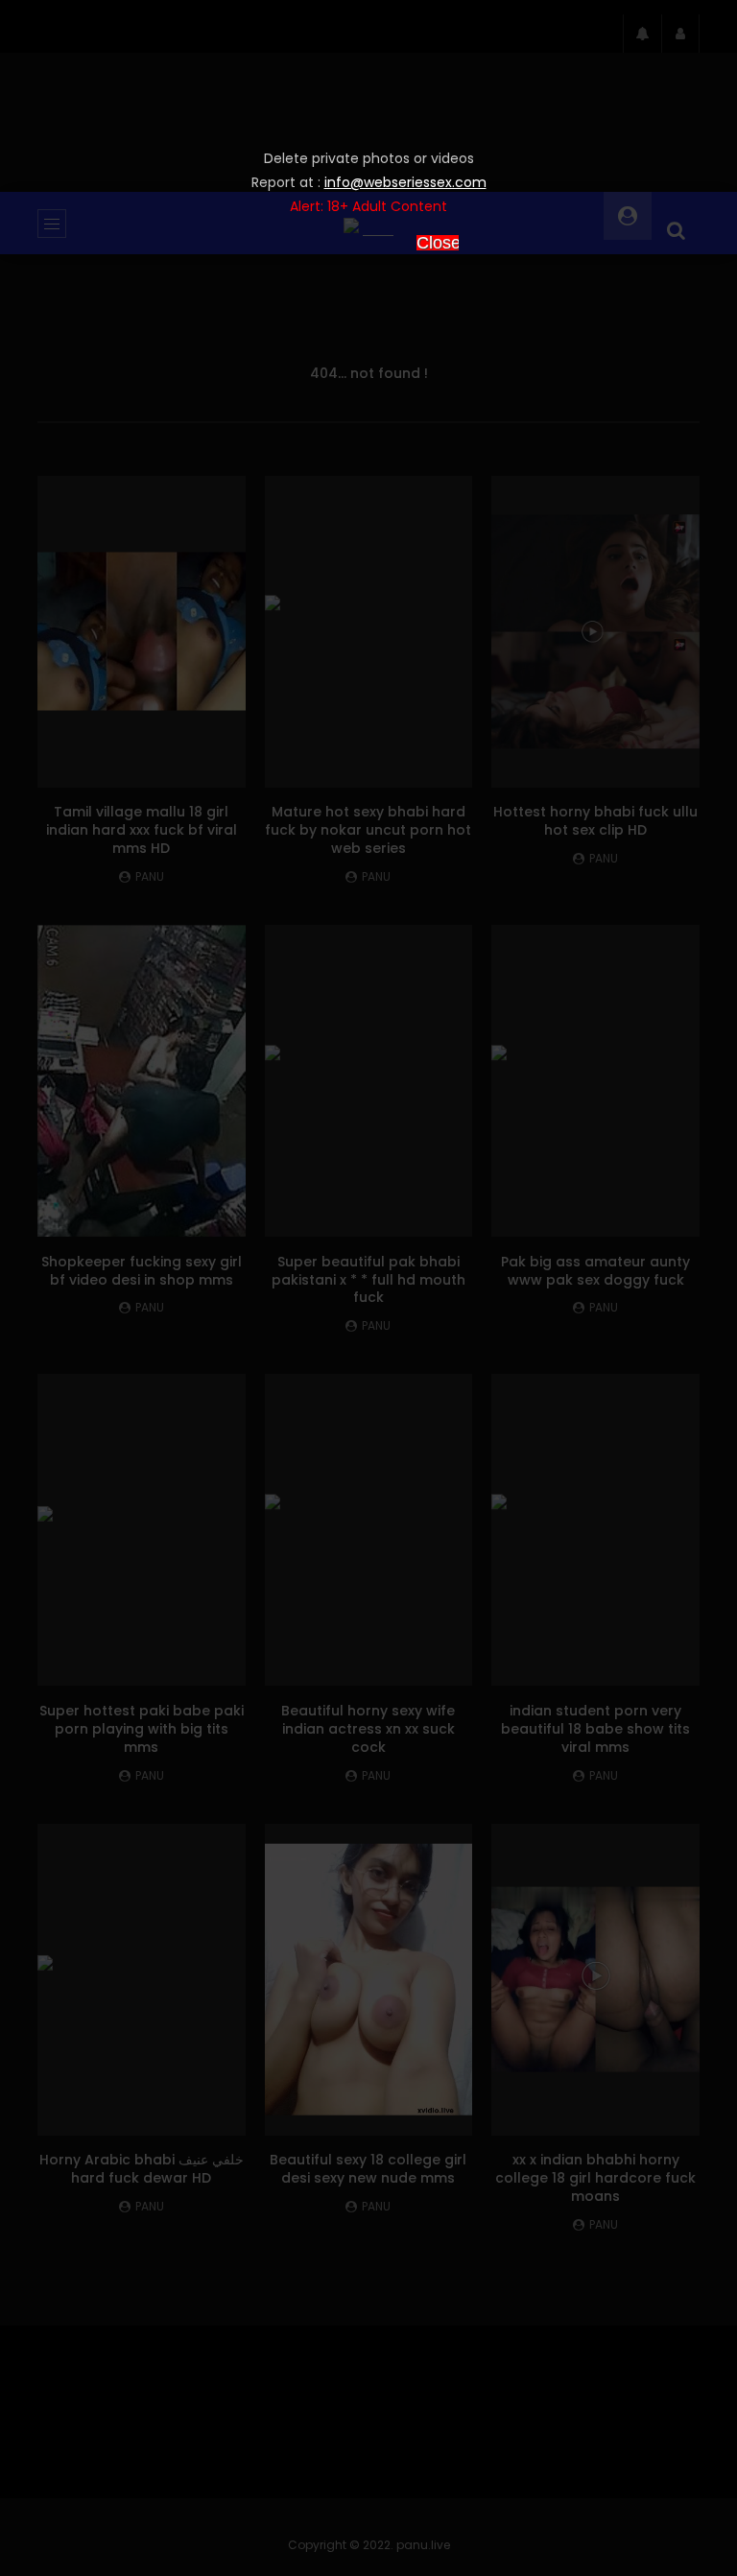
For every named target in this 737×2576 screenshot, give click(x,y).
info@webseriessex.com (405, 182)
